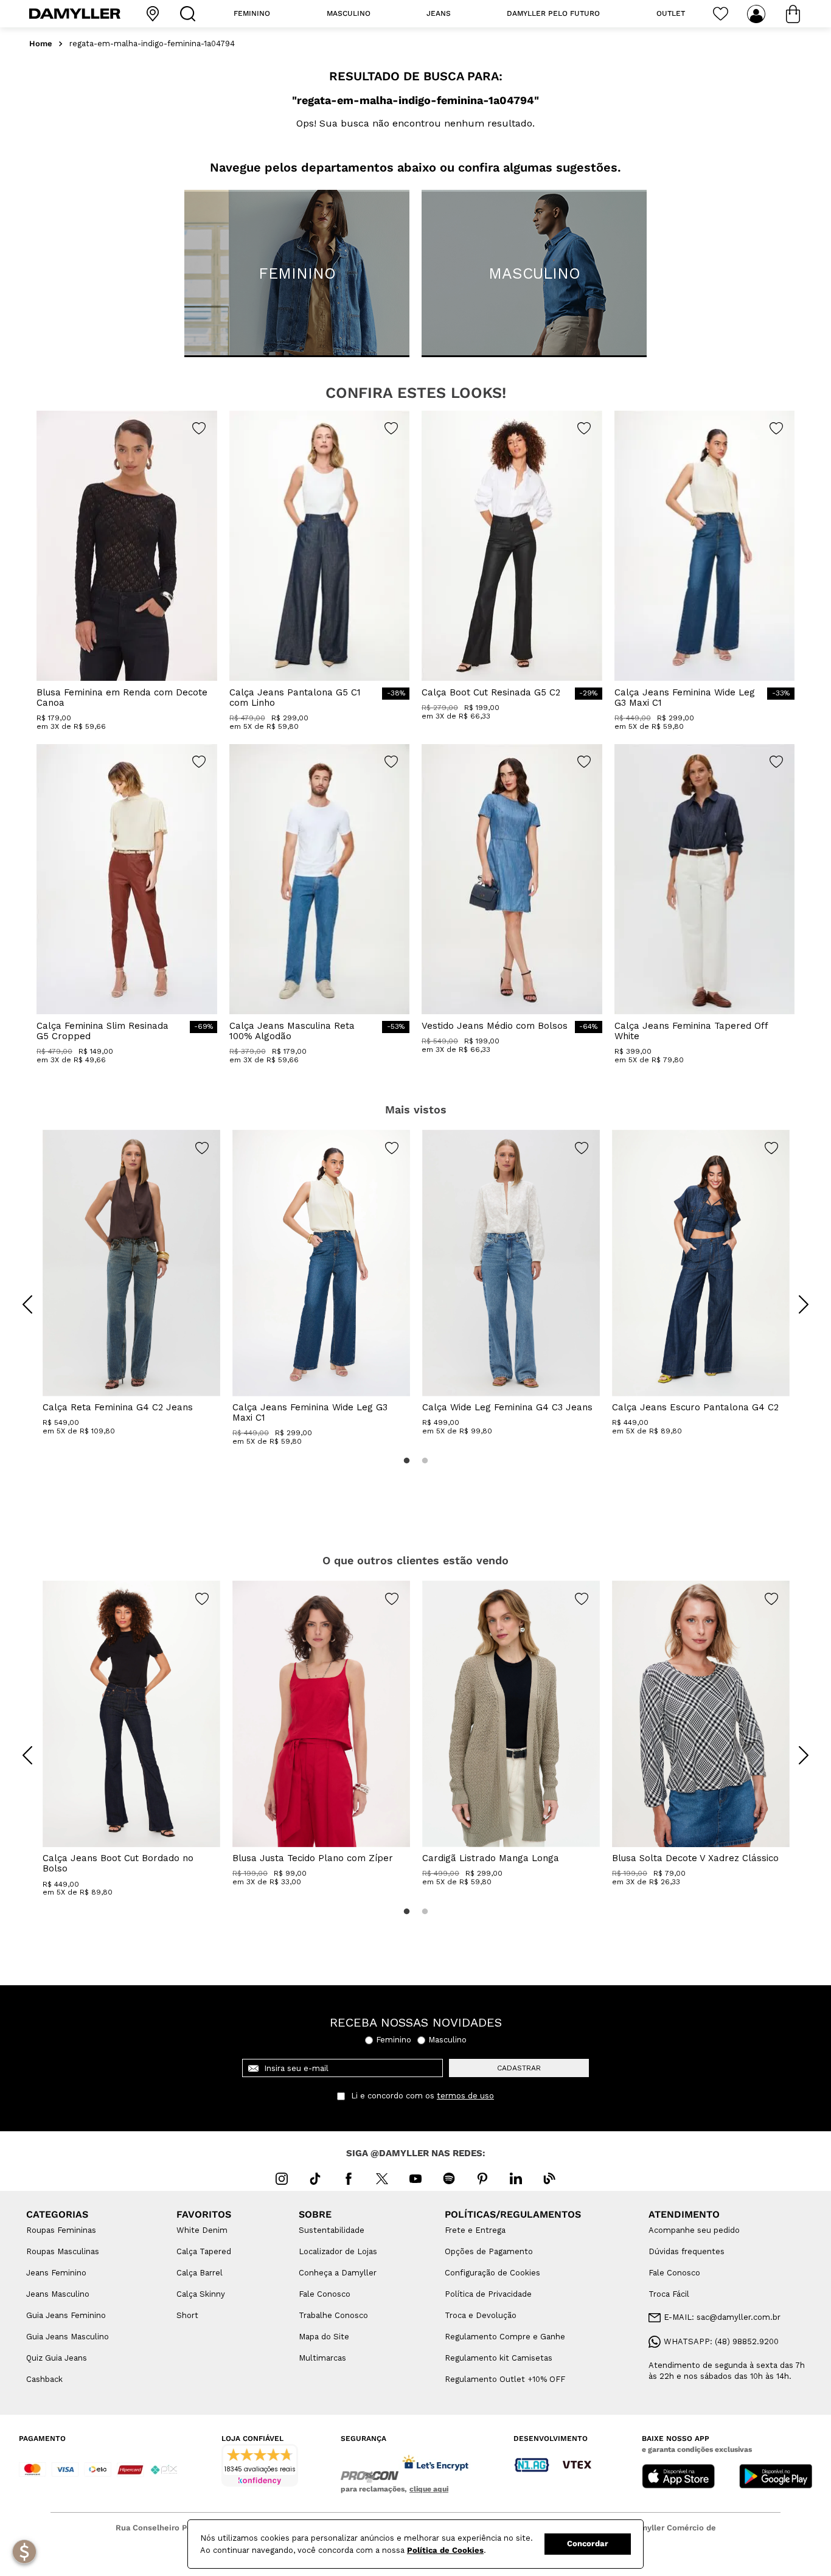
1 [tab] (406, 1461)
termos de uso (465, 2096)
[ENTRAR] (757, 14)
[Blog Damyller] (549, 2179)
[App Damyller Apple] (678, 2477)
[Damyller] (75, 14)
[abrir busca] (190, 14)
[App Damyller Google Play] (776, 2477)
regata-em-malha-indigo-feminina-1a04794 (152, 44)
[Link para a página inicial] (41, 44)
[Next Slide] (804, 1304)
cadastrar (519, 2068)
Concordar (588, 2543)
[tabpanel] (131, 1283)
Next (794, 1295)
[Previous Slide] (27, 1304)
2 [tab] (425, 1461)
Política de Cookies (445, 2550)
